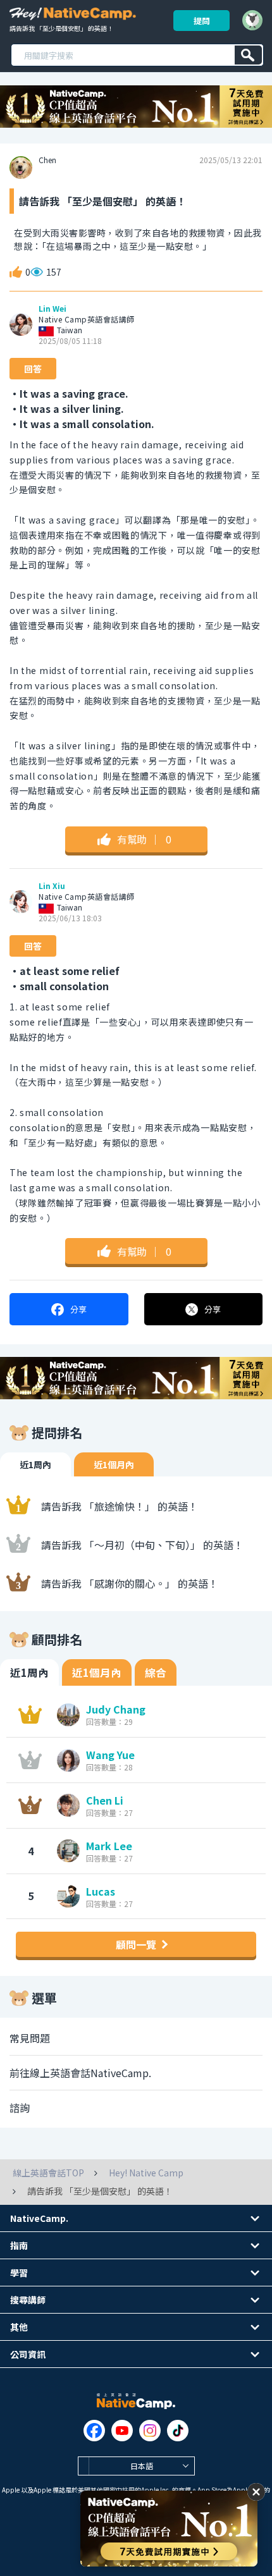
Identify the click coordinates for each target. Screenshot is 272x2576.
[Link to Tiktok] (178, 2431)
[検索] (248, 55)
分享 (78, 1309)
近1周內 (35, 1464)
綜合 (156, 1672)
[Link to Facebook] (94, 2431)
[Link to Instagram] (150, 2431)
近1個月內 (114, 1464)
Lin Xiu (52, 886)
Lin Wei (53, 309)
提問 (202, 21)
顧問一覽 (136, 1944)
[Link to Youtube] (122, 2431)
